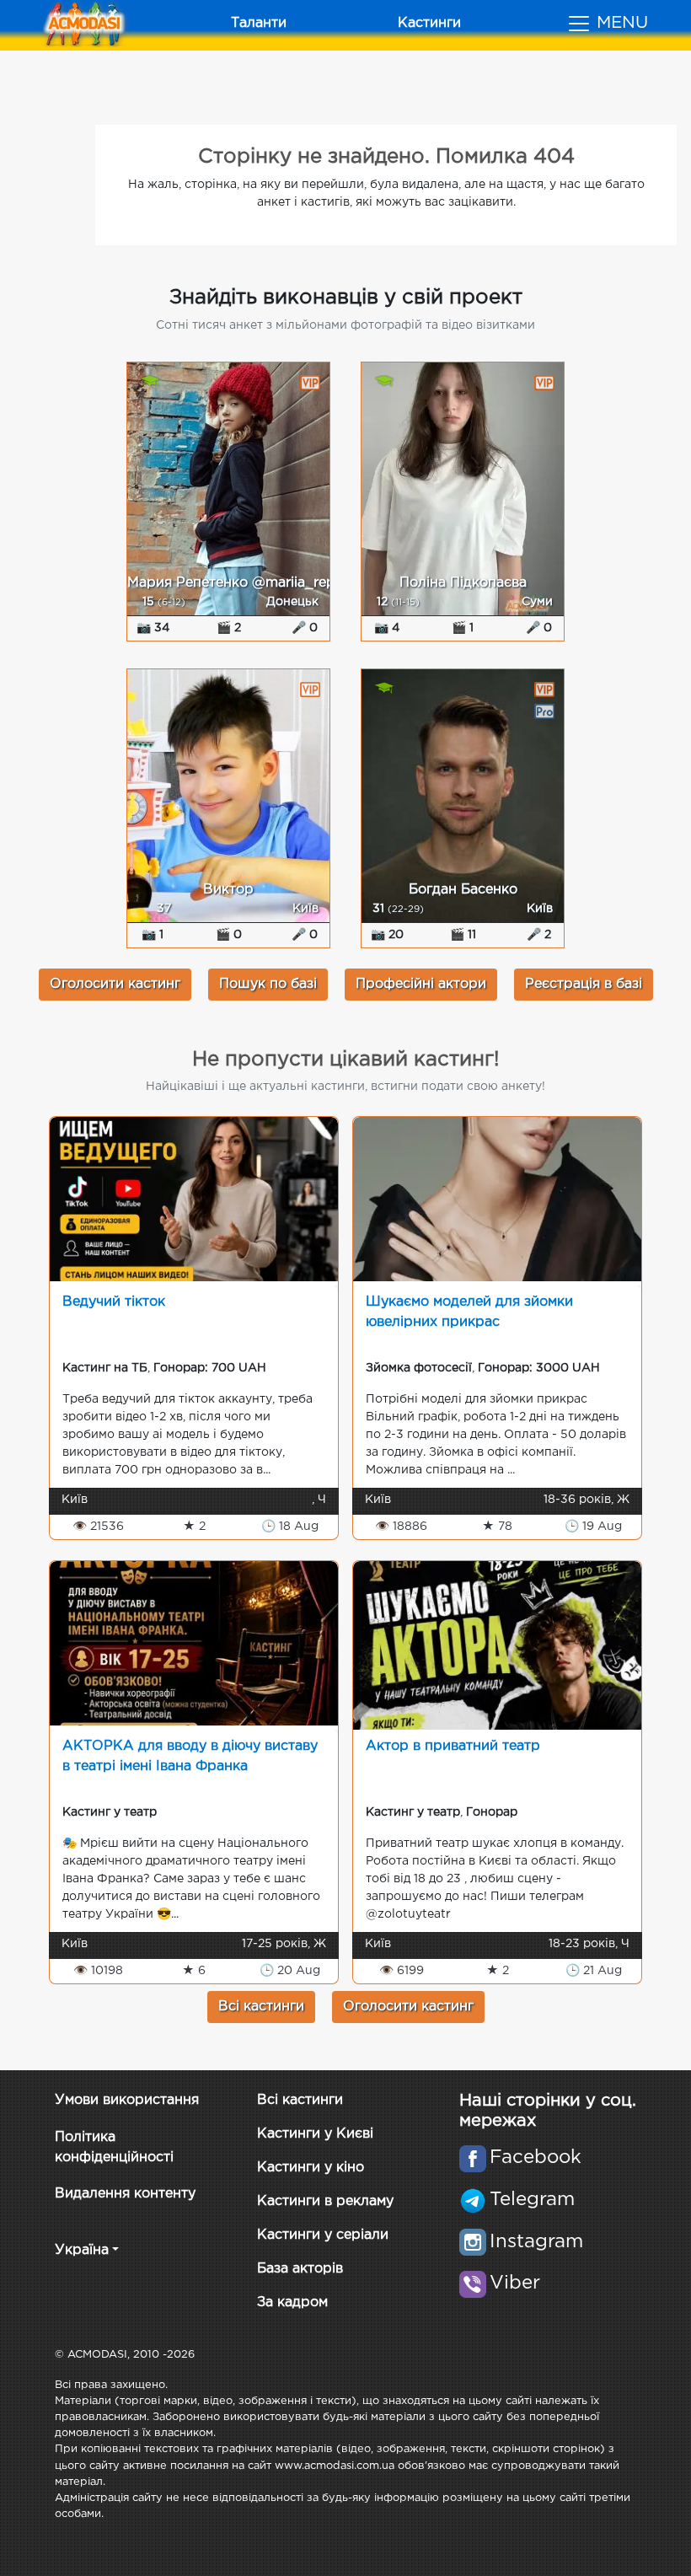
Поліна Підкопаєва (463, 583)
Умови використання (127, 2100)
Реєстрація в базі (584, 984)
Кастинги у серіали (323, 2235)
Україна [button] (82, 2250)
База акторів (300, 2269)
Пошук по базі (268, 984)
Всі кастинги (261, 2007)
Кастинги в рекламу (325, 2201)
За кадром (292, 2302)
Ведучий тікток (114, 1302)
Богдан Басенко (463, 890)
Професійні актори (421, 984)
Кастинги (429, 23)
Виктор (228, 890)
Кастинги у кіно (311, 2168)
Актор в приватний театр (453, 1746)
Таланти (259, 23)
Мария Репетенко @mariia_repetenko (254, 583)
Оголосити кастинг (115, 984)
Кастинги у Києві (315, 2134)
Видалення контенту (125, 2194)
